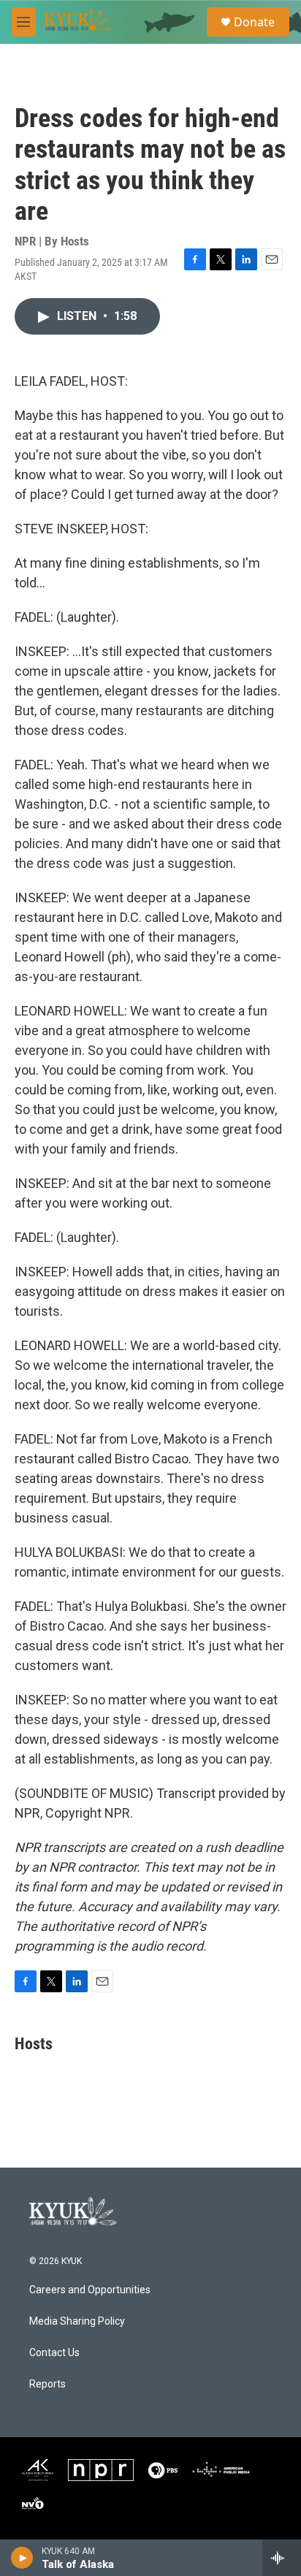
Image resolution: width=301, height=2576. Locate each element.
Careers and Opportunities (90, 2290)
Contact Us (54, 2353)
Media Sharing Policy (77, 2321)
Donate (254, 22)
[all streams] (282, 2558)
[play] (22, 2558)
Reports (47, 2384)
